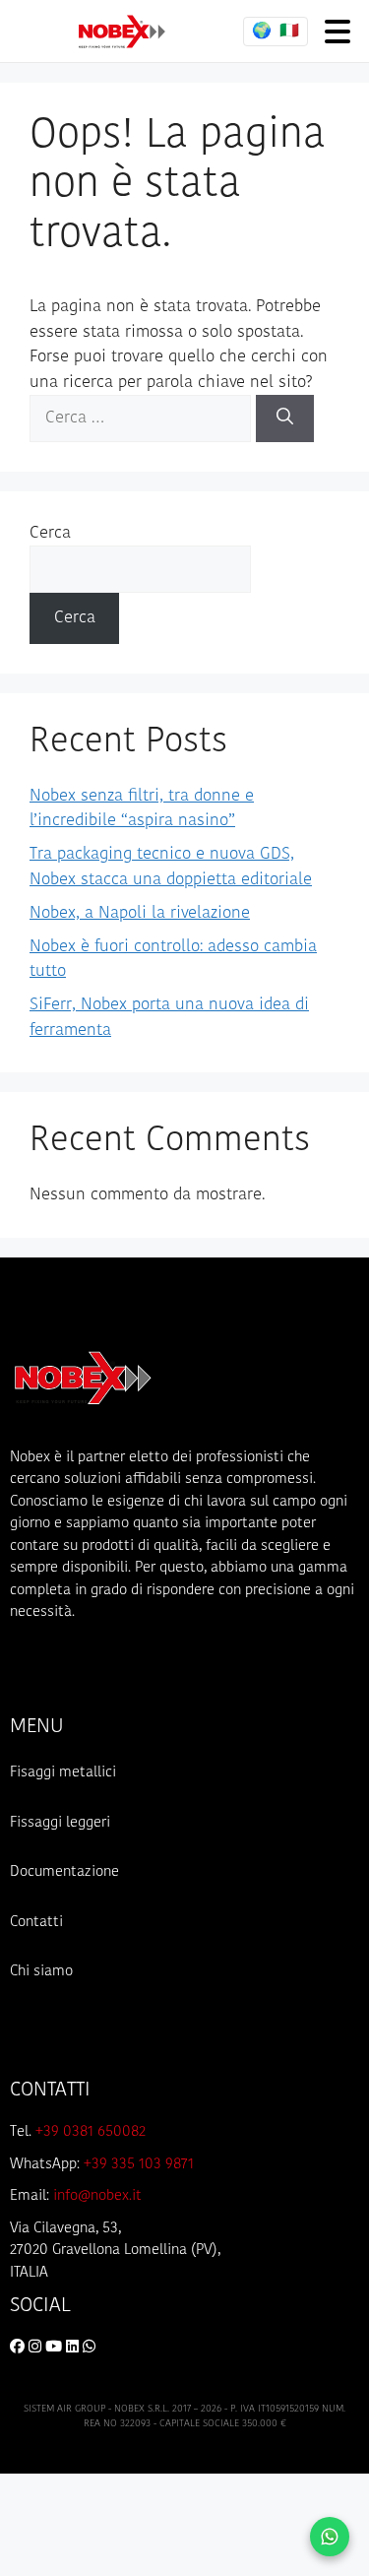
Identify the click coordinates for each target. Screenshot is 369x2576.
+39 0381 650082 (91, 2132)
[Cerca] (285, 419)
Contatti (36, 1923)
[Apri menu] (338, 31)
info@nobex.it (97, 2196)
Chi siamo (41, 1972)
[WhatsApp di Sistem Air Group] (89, 2348)
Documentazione (64, 1872)
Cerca (50, 533)
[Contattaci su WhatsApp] (330, 2537)
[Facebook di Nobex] (19, 2348)
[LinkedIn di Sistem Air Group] (74, 2348)
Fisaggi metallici (63, 1773)
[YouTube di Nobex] (56, 2348)
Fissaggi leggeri (60, 1823)
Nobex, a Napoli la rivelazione (140, 913)
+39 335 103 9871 (139, 2165)
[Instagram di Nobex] (37, 2348)
